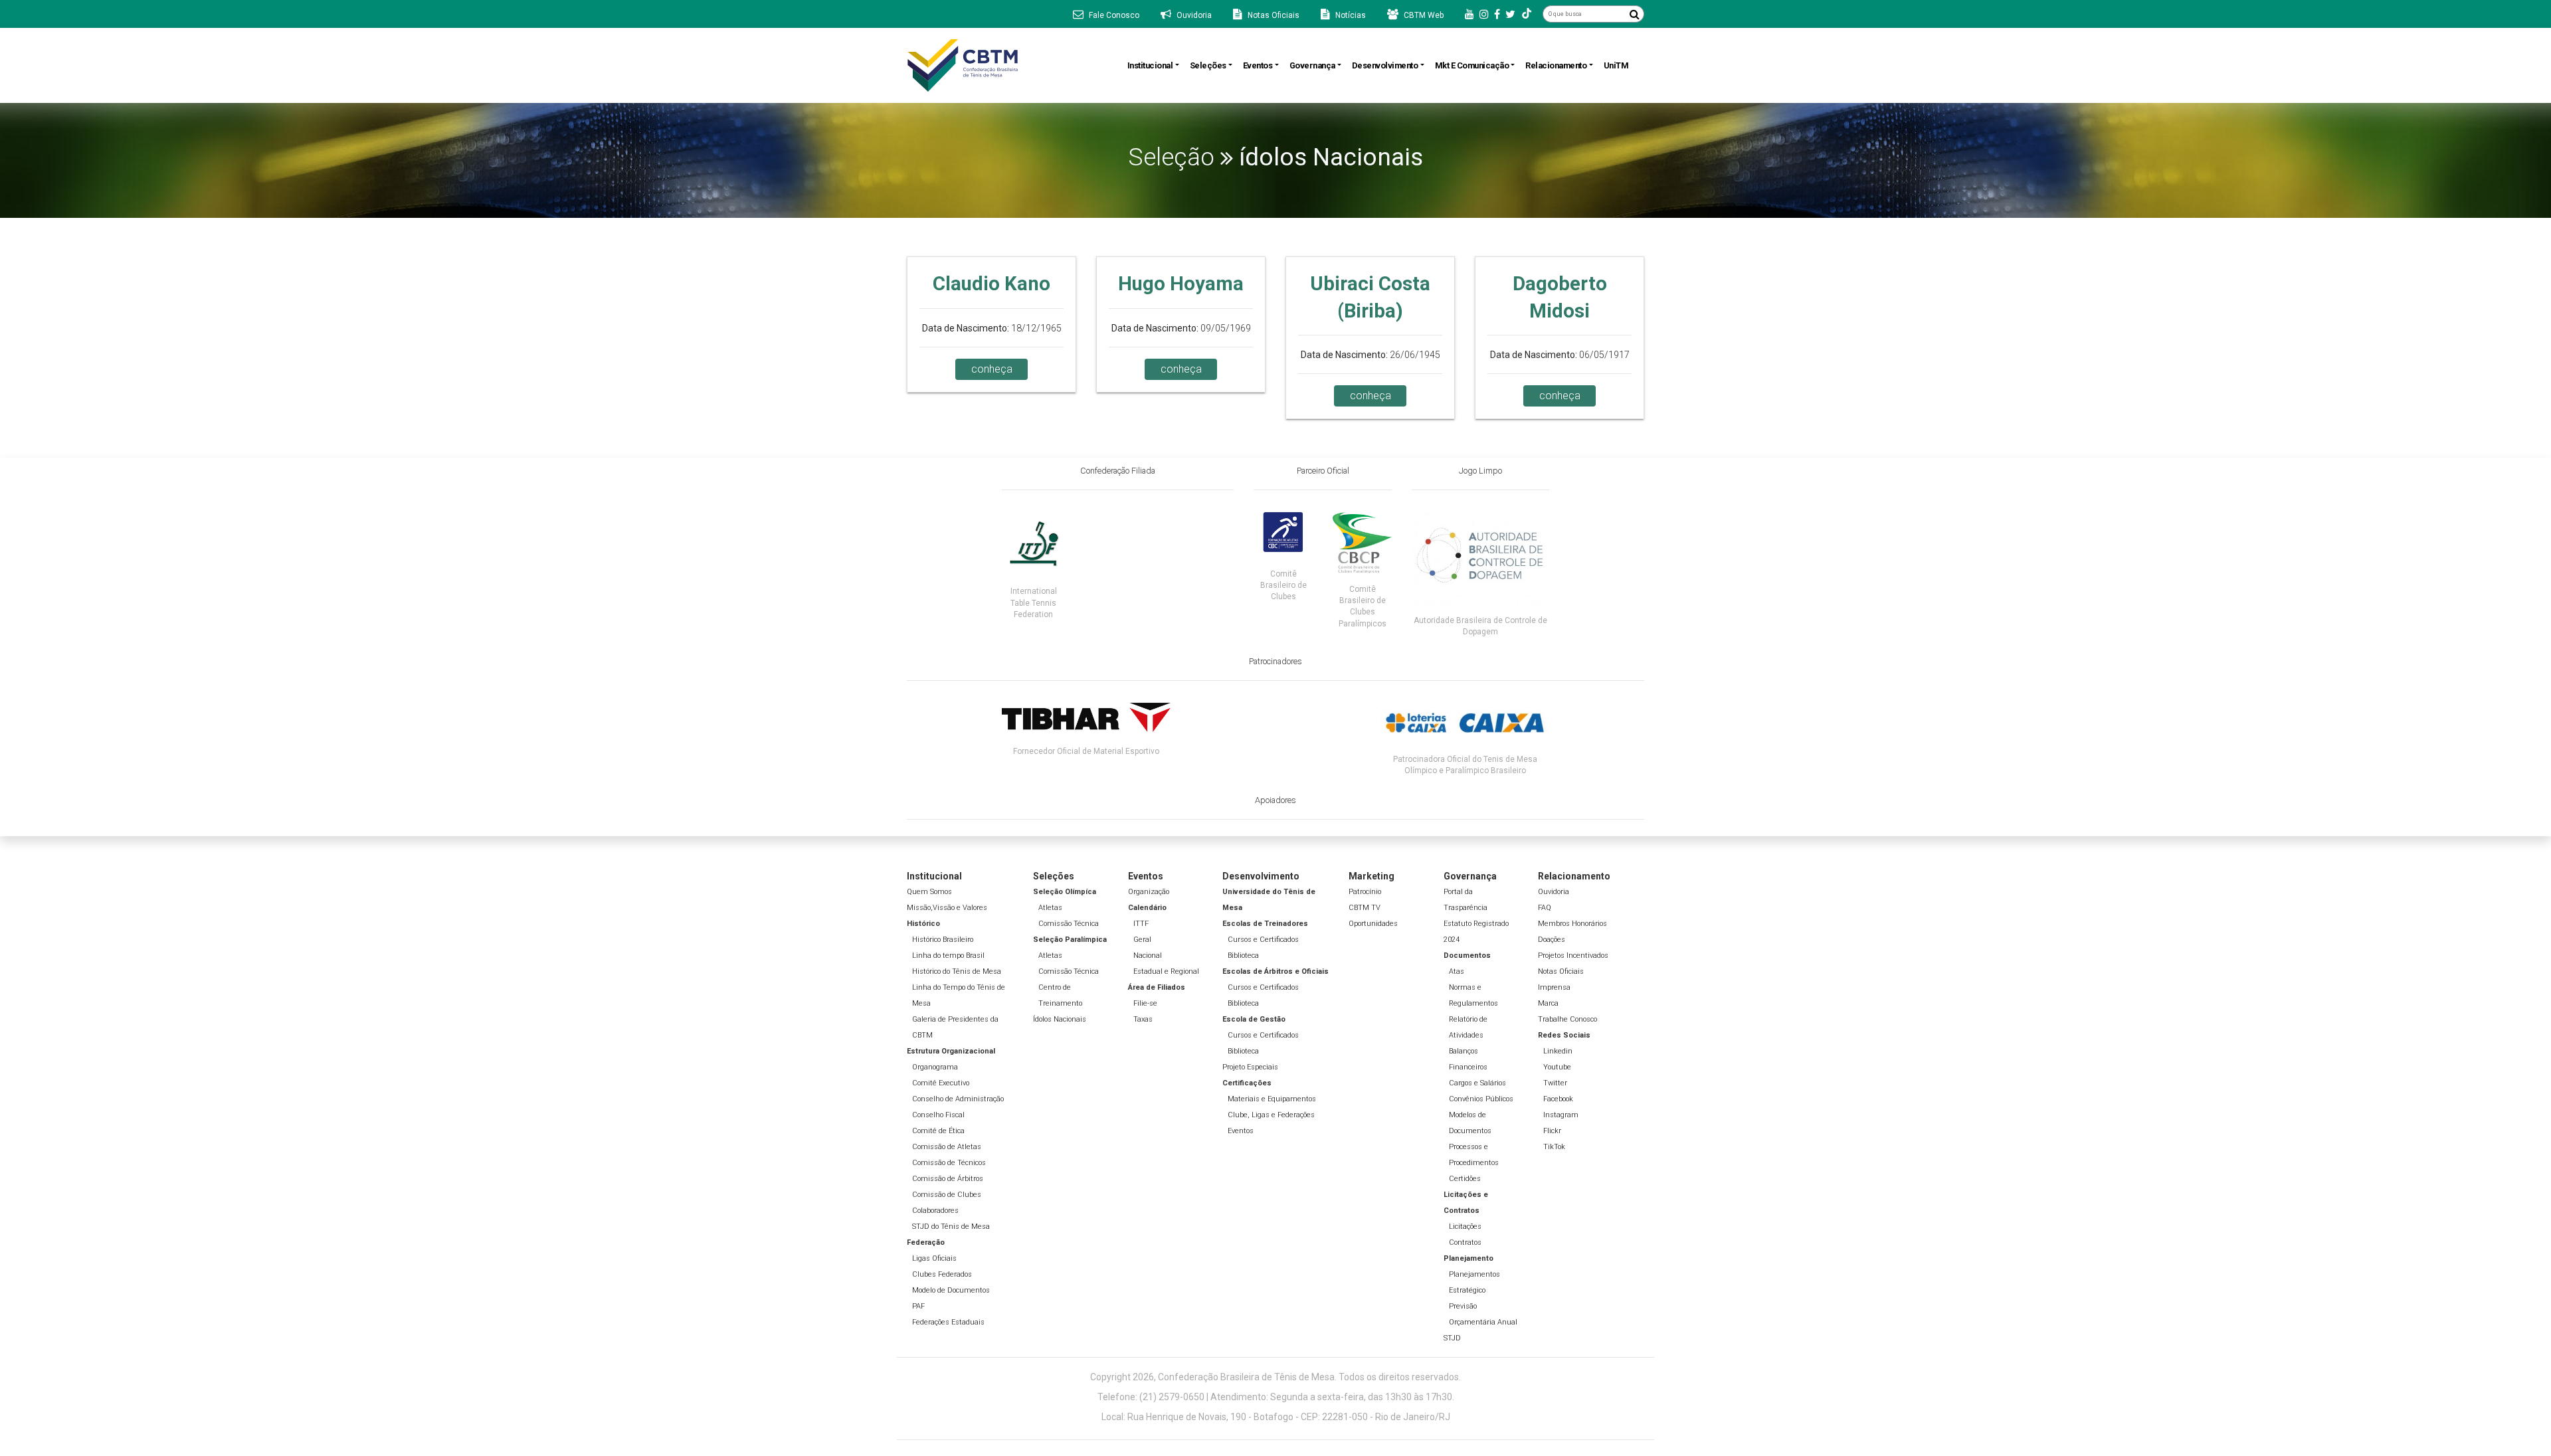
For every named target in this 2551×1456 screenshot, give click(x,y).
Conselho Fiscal (938, 1115)
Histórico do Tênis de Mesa (957, 971)
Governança (1312, 65)
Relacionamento (1556, 65)
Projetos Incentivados (1573, 955)
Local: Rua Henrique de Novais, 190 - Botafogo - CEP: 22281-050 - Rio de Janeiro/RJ (1276, 1417)
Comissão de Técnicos (949, 1163)
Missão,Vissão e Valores (947, 908)
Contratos (1465, 1242)
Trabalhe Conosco (1567, 1019)
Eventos (1258, 65)
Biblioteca (1243, 955)
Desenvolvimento (1385, 65)
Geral (1142, 940)
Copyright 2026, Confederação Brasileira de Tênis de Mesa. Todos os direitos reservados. (1275, 1377)
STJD (1452, 1338)
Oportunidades (1373, 924)
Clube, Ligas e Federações (1271, 1115)
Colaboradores (935, 1211)
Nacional (1148, 955)
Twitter (1555, 1083)
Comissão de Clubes (947, 1195)
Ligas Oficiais (934, 1258)
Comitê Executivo (941, 1083)
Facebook (1558, 1099)
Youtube (1557, 1067)
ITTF (1141, 924)
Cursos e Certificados (1263, 940)
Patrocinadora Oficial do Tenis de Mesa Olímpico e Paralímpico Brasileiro (1465, 765)
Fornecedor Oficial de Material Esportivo (1086, 751)
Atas (1457, 971)
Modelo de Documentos (951, 1290)
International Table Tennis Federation (1034, 602)
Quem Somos (929, 892)
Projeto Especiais (1250, 1067)
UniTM (1616, 65)
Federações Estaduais (948, 1322)
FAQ (1545, 908)
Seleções (1208, 65)
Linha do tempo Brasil (948, 955)
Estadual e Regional (1166, 971)
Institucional (1150, 65)
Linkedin (1558, 1051)
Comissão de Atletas (947, 1147)
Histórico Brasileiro (943, 940)
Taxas (1143, 1019)
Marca (1548, 1003)
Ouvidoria (1554, 892)
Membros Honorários (1572, 924)
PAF (918, 1306)
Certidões (1465, 1179)
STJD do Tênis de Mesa (951, 1227)
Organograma (935, 1067)
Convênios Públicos (1481, 1099)
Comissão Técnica (1069, 924)
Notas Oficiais (1561, 971)
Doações (1552, 940)
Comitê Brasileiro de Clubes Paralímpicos (1363, 606)
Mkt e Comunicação (1472, 65)
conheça (992, 369)
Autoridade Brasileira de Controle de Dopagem (1480, 626)
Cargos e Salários (1477, 1083)
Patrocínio (1365, 892)
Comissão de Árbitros (948, 1179)
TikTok (1554, 1147)
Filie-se (1145, 1003)
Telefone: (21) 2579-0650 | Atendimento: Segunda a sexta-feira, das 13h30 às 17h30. (1276, 1397)
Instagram (1561, 1115)
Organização (1149, 892)
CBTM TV (1365, 908)
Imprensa (1554, 987)
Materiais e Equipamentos (1272, 1099)
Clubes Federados (942, 1274)
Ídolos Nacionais (1060, 1019)
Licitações (1465, 1227)
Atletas (1050, 908)
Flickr (1552, 1131)
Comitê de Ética (938, 1131)
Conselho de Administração (958, 1099)
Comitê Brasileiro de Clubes (1283, 585)
